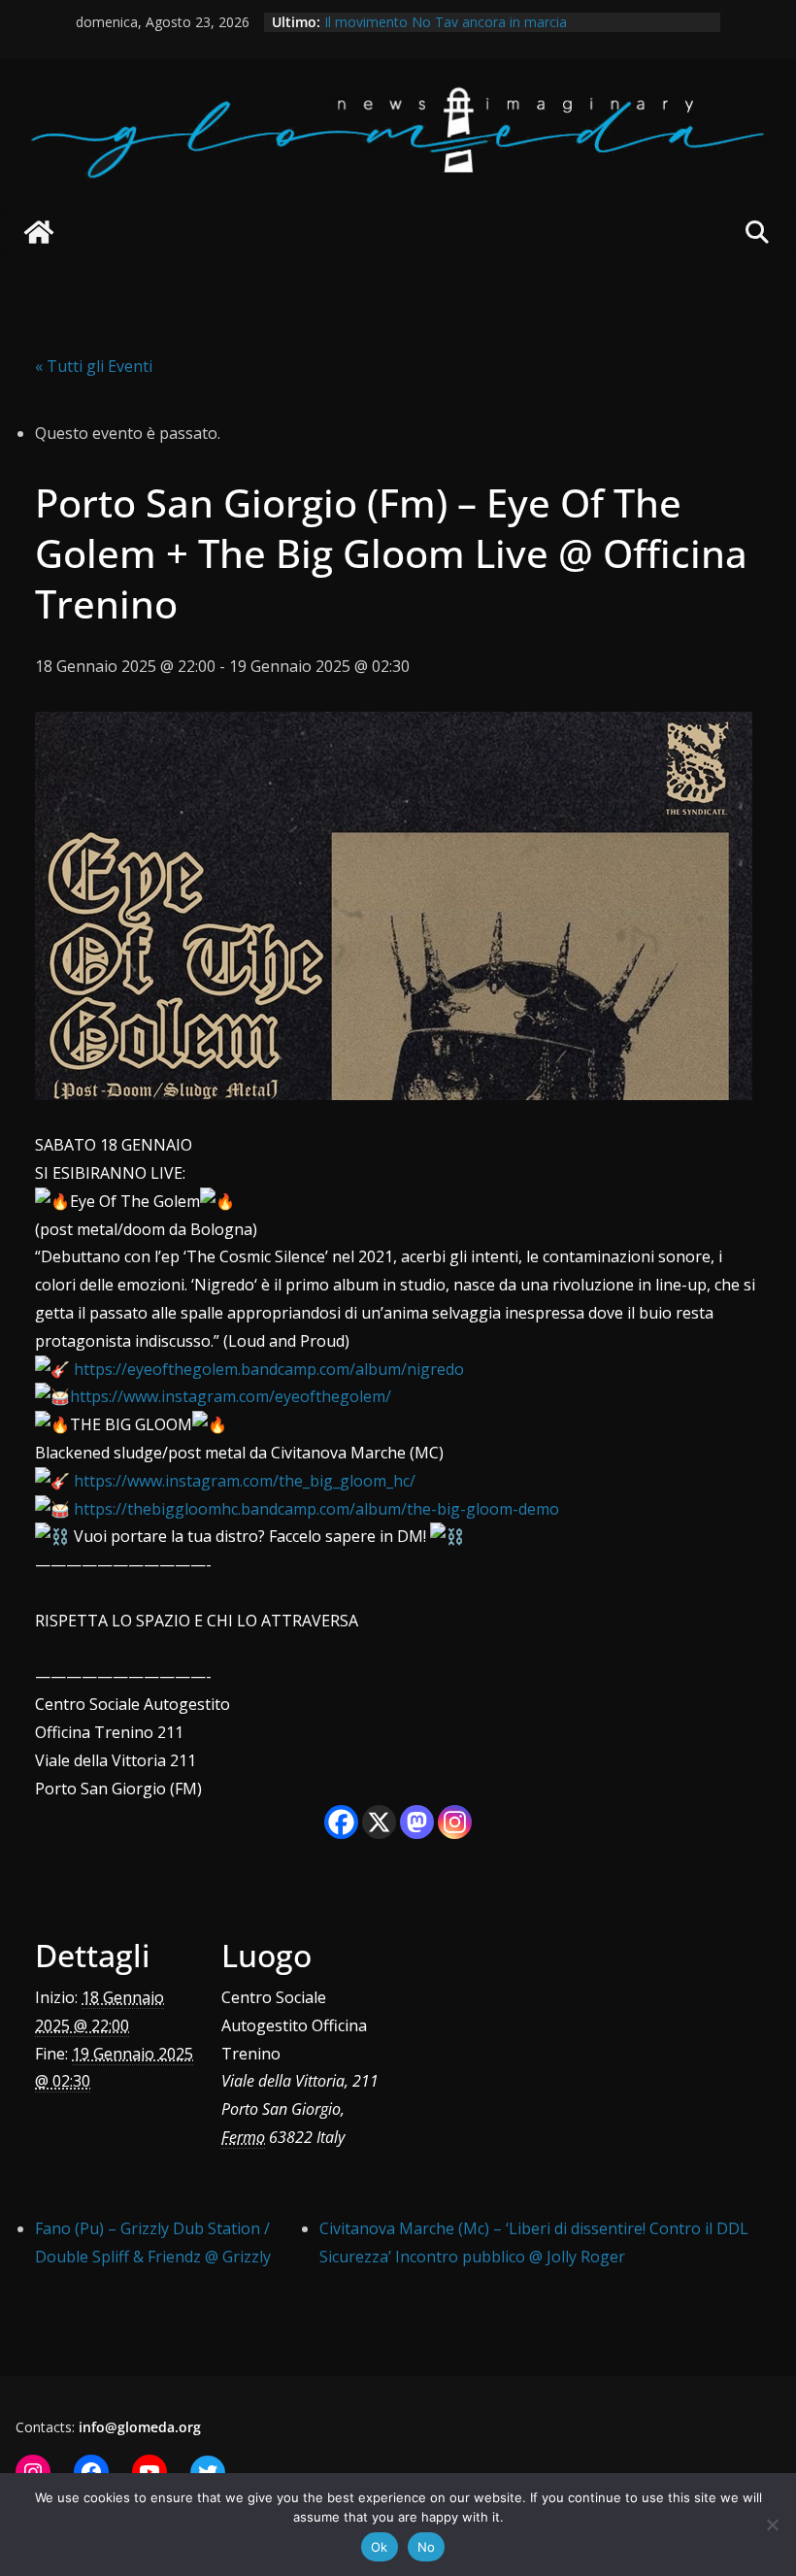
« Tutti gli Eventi (94, 366)
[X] (379, 1822)
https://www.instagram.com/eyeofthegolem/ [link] (231, 1396)
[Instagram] (455, 1822)
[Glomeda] (39, 232)
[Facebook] (341, 1822)
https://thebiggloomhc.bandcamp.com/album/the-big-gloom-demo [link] (316, 1509)
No (427, 2547)
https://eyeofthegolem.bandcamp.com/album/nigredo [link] (269, 1369)
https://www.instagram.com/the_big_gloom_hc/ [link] (245, 1481)
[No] (772, 2525)
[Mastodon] (417, 1822)
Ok (380, 2547)
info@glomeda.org (140, 2427)
